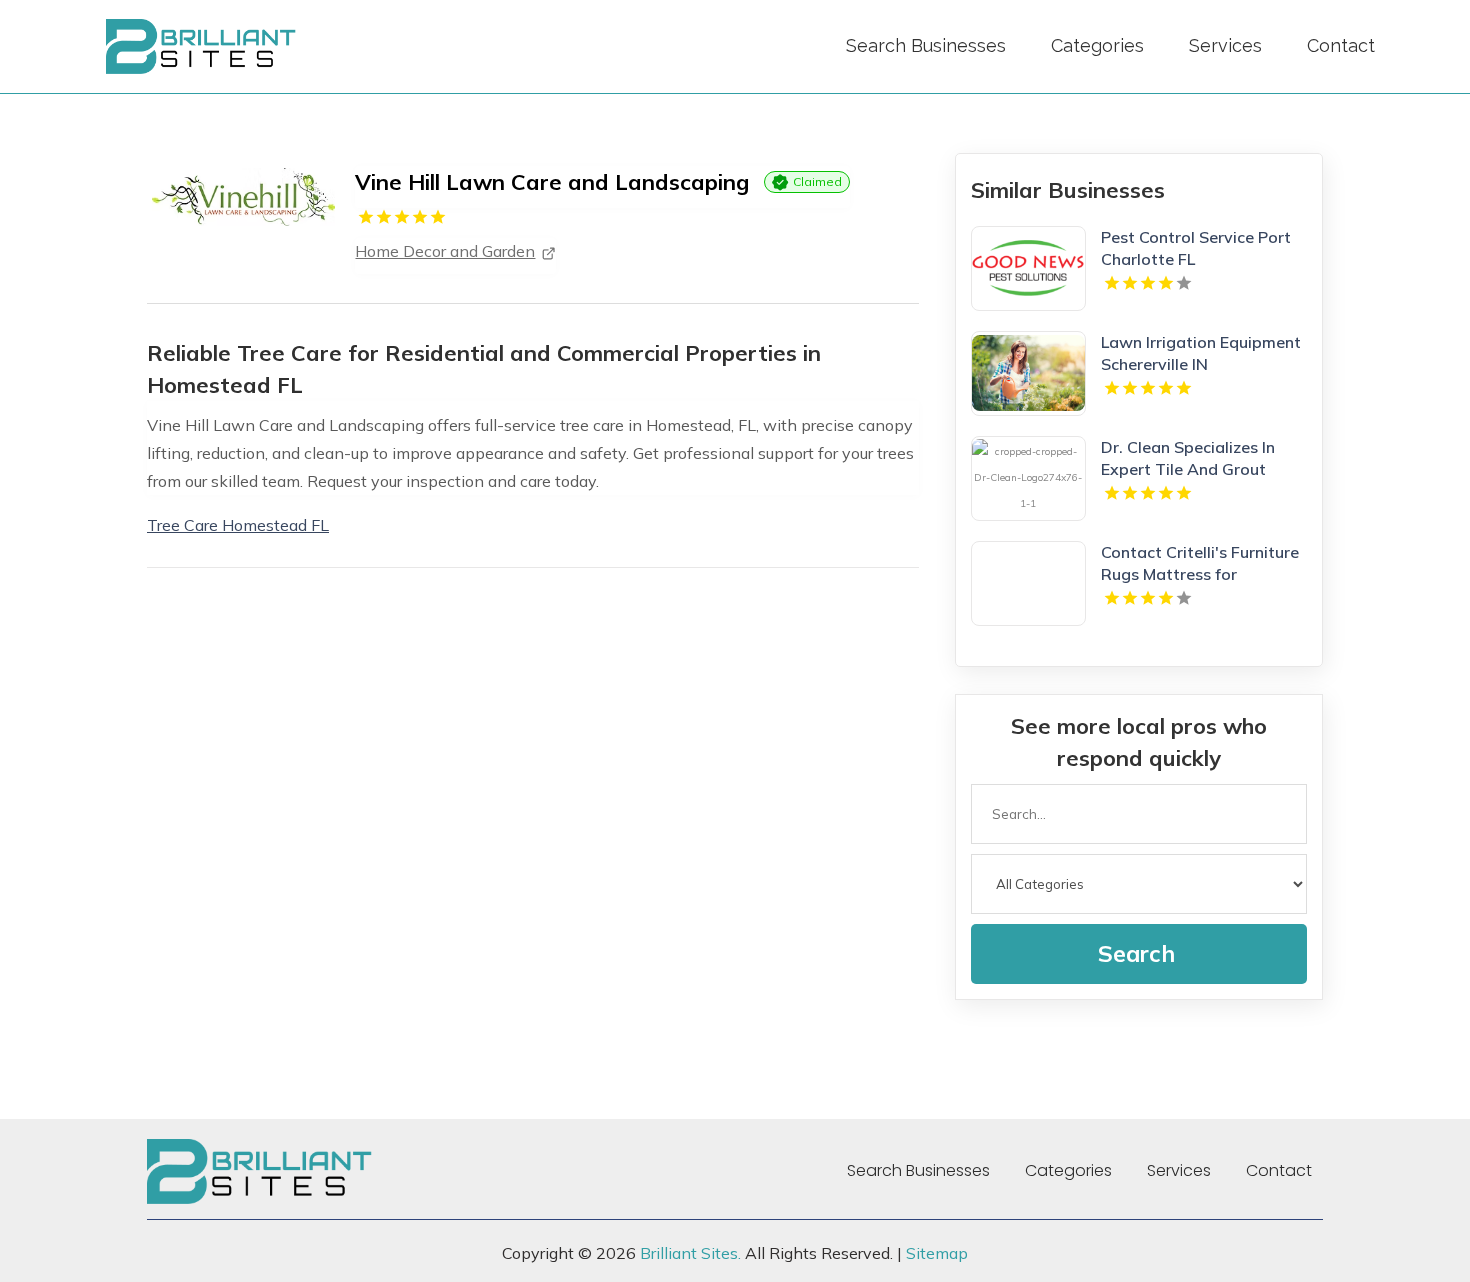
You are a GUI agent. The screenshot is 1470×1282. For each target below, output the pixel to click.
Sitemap (937, 1253)
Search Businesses (926, 45)
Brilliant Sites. (690, 1253)
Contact (1341, 45)
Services (1225, 45)
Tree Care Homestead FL (238, 525)
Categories (1097, 45)
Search (1136, 953)
